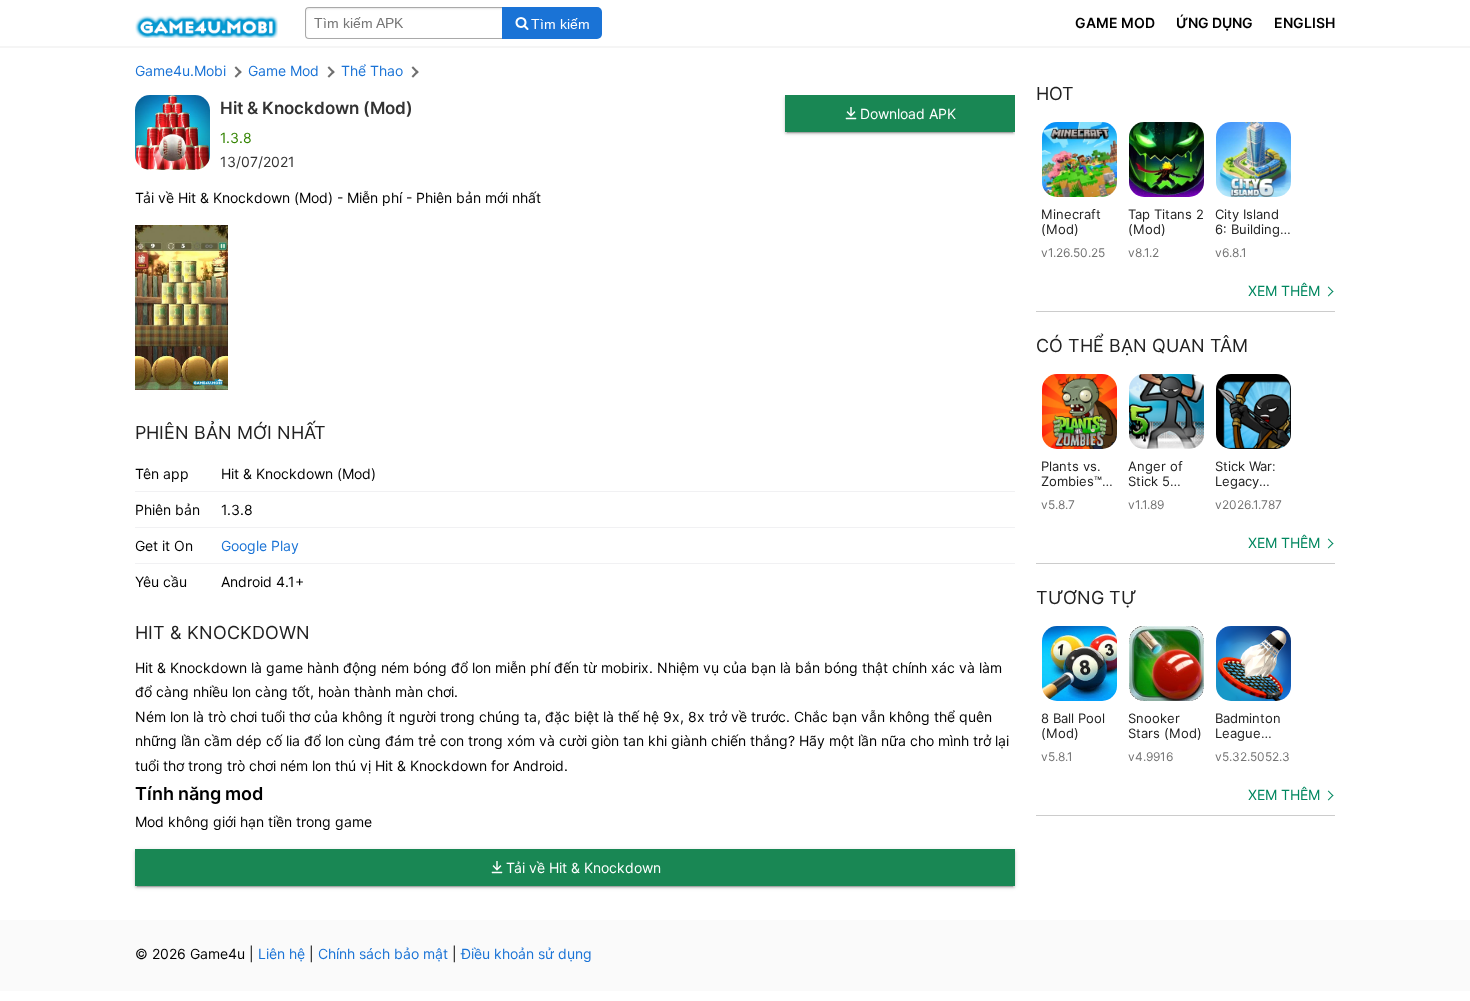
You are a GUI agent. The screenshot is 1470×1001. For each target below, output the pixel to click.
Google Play (260, 545)
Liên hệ (281, 953)
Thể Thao (372, 70)
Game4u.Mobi (180, 70)
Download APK (908, 113)
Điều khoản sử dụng (526, 953)
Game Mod (283, 70)
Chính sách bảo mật (383, 953)
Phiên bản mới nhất (230, 432)
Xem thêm (1284, 290)
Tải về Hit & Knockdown (583, 867)
